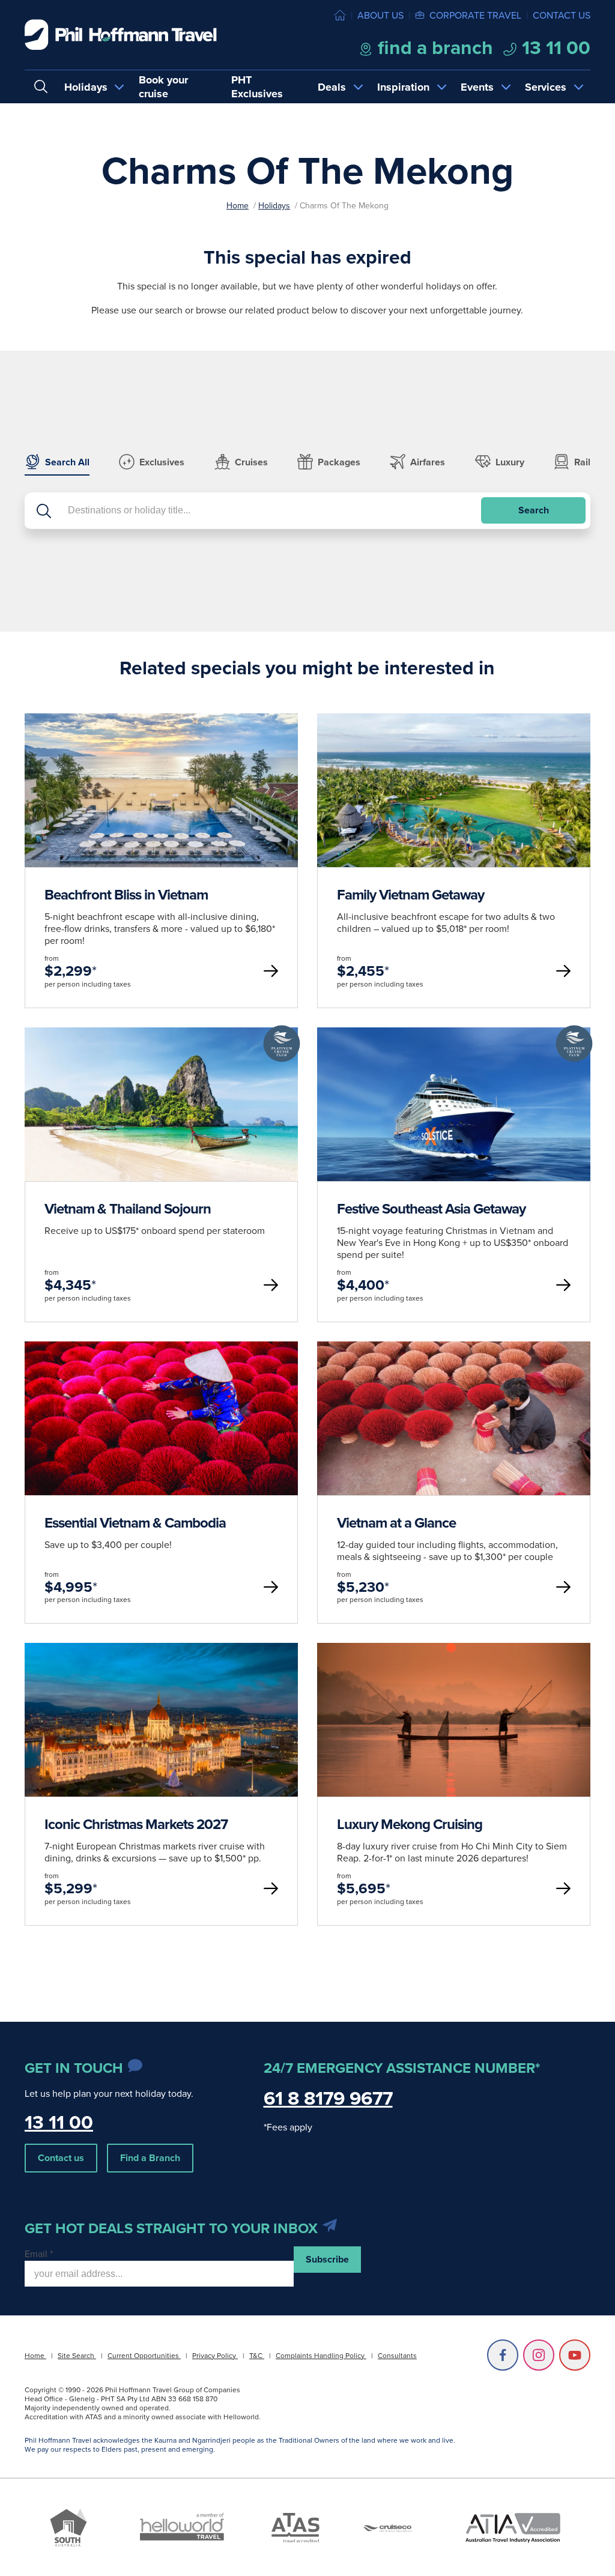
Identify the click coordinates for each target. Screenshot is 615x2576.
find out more (161, 860)
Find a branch (433, 47)
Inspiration (403, 87)
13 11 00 (554, 47)
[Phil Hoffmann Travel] (121, 35)
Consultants (397, 2355)
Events (477, 87)
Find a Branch (150, 2158)
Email (39, 2254)
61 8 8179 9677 (328, 2098)
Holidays (86, 87)
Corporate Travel (475, 15)
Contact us (562, 15)
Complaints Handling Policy (321, 2355)
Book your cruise (163, 87)
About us (380, 15)
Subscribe (327, 2259)
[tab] (57, 465)
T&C (257, 2355)
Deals (332, 87)
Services (546, 87)
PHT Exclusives (257, 87)
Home (238, 205)
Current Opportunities (144, 2355)
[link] (161, 861)
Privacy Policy (215, 2355)
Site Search (77, 2355)
